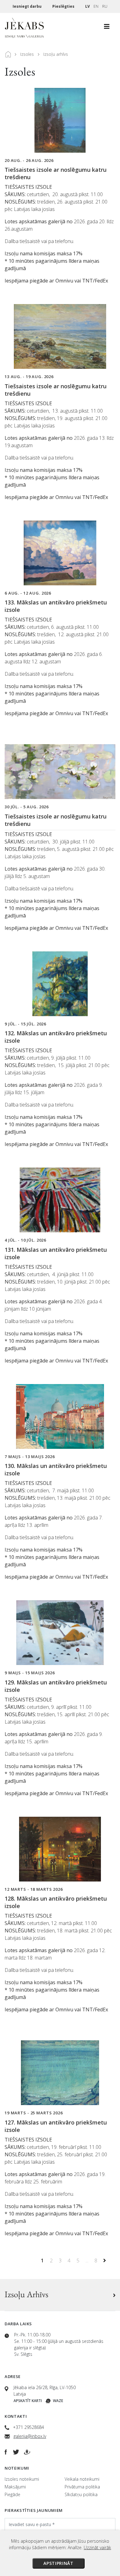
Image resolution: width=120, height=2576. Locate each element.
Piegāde (12, 2494)
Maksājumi (15, 2487)
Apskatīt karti (28, 2401)
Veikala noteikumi (82, 2479)
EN (96, 6)
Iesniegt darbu (28, 6)
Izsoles (27, 54)
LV (88, 6)
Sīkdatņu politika (81, 2494)
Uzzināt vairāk (97, 2547)
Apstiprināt (58, 2563)
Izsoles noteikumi (22, 2479)
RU (105, 6)
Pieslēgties (64, 6)
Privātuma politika (82, 2487)
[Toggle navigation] (107, 28)
